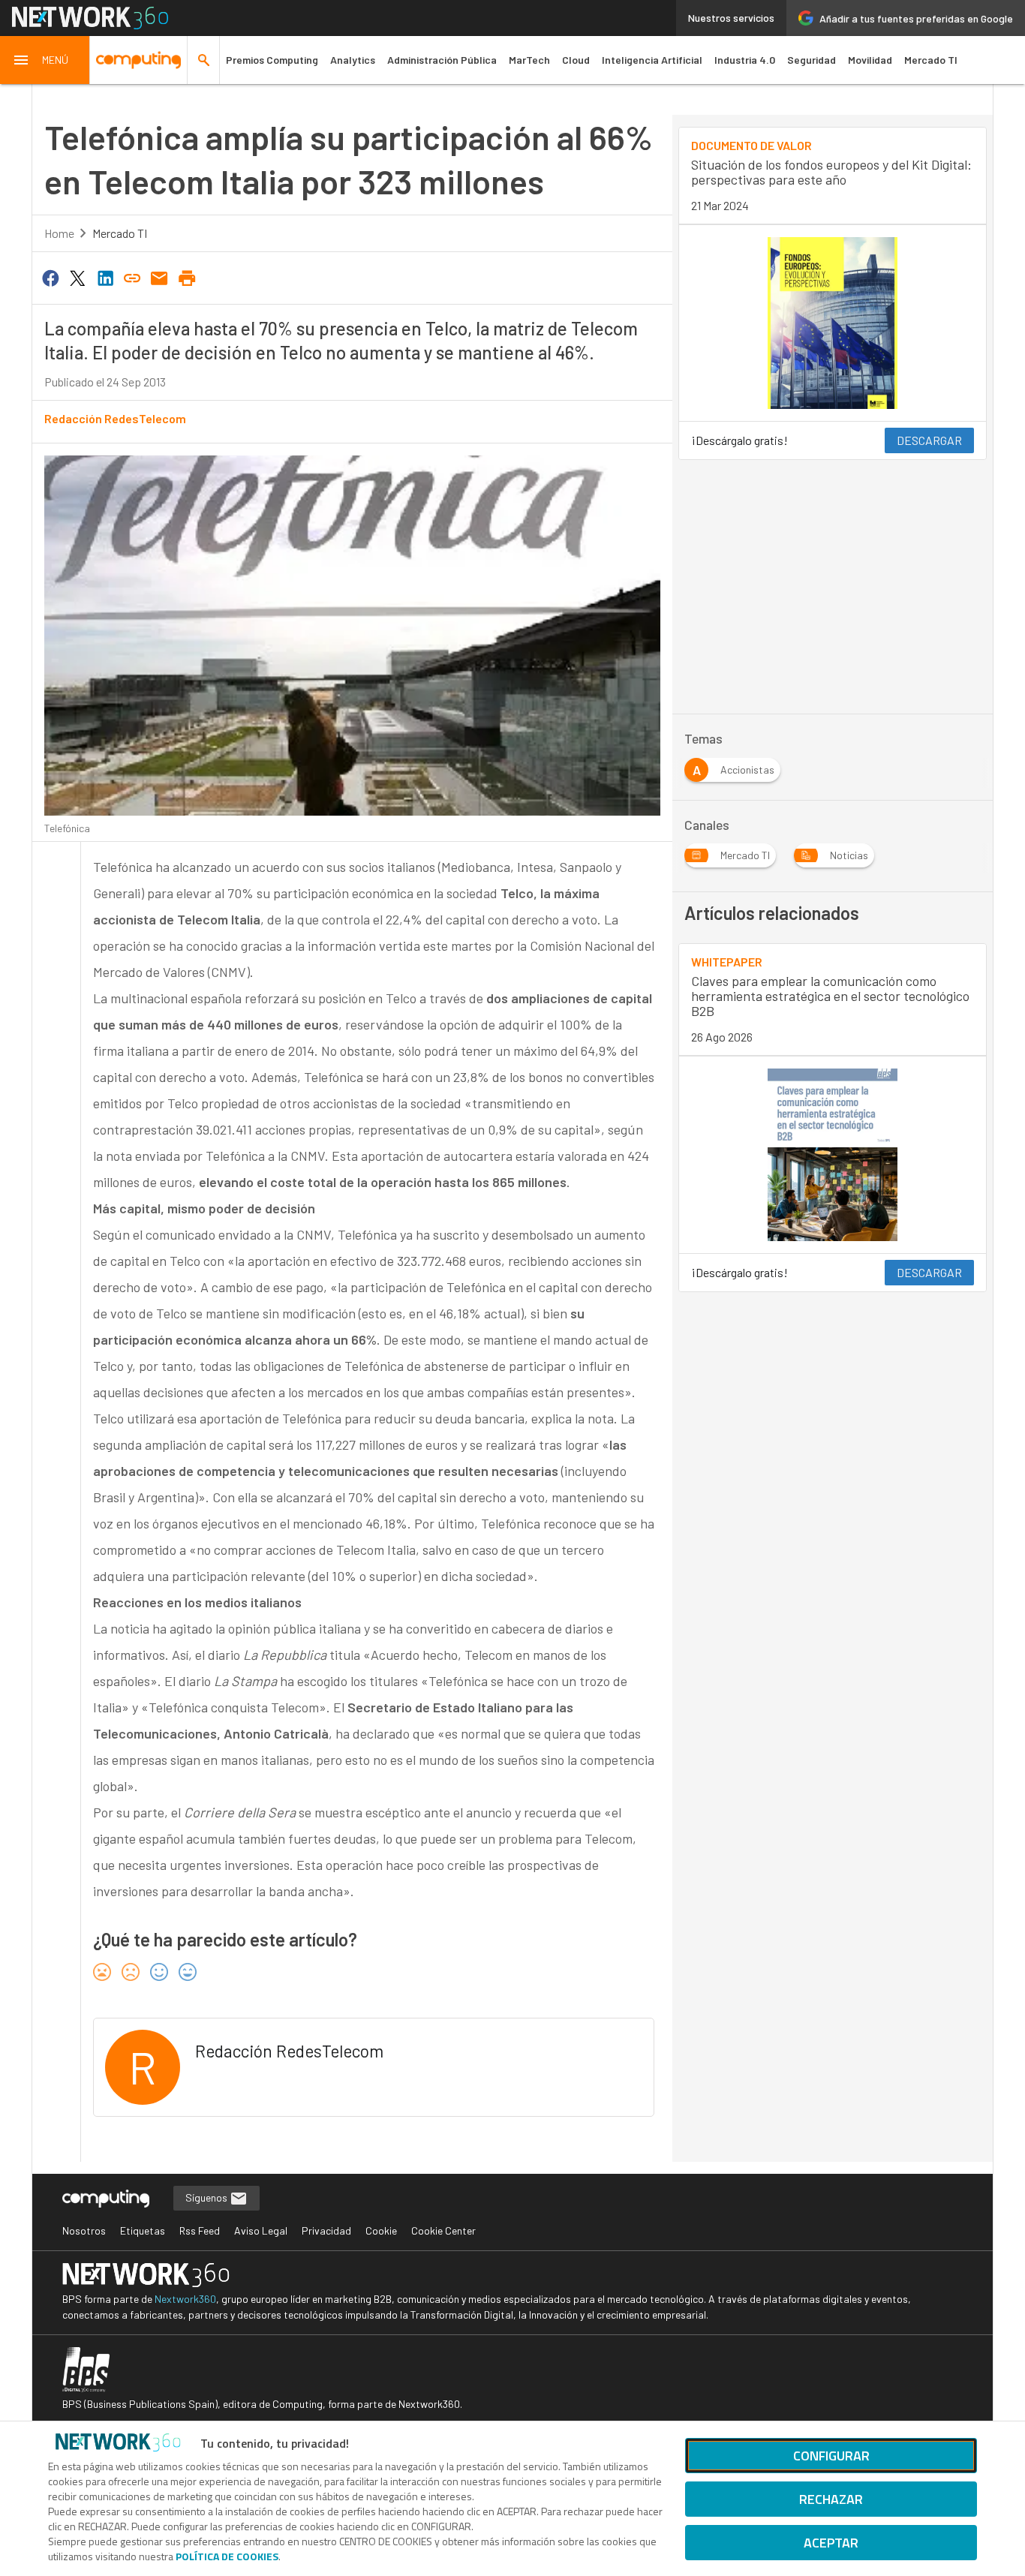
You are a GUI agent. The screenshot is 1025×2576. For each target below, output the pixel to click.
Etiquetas (143, 2230)
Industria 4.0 (745, 60)
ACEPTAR (831, 2543)
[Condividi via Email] (160, 277)
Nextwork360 (185, 2299)
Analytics (353, 60)
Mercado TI (931, 60)
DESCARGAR (929, 440)
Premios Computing (272, 60)
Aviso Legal (261, 2230)
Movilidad (870, 60)
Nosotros (84, 2230)
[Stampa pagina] (187, 277)
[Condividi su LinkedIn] (105, 277)
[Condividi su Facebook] (50, 277)
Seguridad (812, 60)
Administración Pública (442, 60)
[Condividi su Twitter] (77, 277)
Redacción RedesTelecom (115, 418)
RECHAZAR (831, 2499)
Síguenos (207, 2197)
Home (59, 233)
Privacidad (326, 2230)
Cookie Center (443, 2230)
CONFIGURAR (831, 2456)
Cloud (576, 60)
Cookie (381, 2230)
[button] (45, 60)
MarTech (529, 60)
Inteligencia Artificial (652, 60)
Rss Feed (200, 2230)
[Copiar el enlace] (132, 277)
